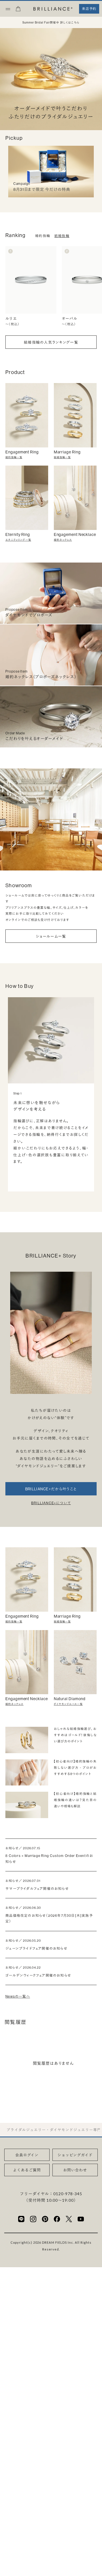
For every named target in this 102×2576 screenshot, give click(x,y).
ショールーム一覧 (51, 936)
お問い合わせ (75, 2170)
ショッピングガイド (75, 2155)
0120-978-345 (68, 2194)
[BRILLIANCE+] (53, 9)
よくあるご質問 (27, 2170)
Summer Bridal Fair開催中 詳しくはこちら (51, 23)
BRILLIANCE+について (51, 1503)
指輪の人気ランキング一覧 (51, 342)
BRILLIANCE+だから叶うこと (51, 1489)
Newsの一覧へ (18, 1996)
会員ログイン (27, 2155)
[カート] (18, 10)
